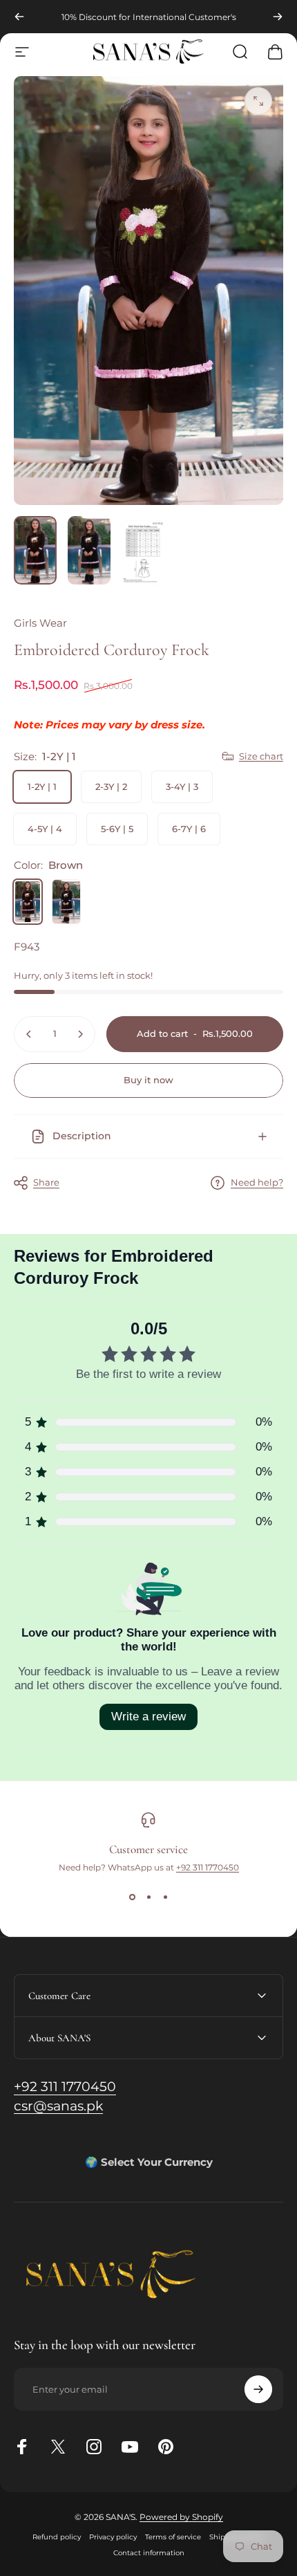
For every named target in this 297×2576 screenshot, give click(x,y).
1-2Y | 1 (42, 786)
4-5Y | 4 (45, 829)
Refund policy (57, 2537)
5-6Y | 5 (117, 829)
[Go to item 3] (143, 552)
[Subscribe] (258, 2389)
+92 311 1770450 (208, 1867)
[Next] (278, 17)
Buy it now (148, 1080)
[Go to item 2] (89, 550)
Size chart (261, 756)
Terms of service (173, 2537)
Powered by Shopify (181, 2517)
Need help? (257, 1182)
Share (46, 1182)
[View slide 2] (148, 1897)
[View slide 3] (165, 1897)
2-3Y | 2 (111, 786)
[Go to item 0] (35, 550)
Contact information (149, 2553)
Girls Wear (40, 623)
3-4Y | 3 (182, 786)
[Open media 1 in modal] (258, 101)
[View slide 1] (132, 1897)
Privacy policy (113, 2537)
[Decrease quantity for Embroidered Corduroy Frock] (29, 1034)
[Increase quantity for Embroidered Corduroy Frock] (80, 1034)
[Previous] (19, 17)
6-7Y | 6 (189, 829)
